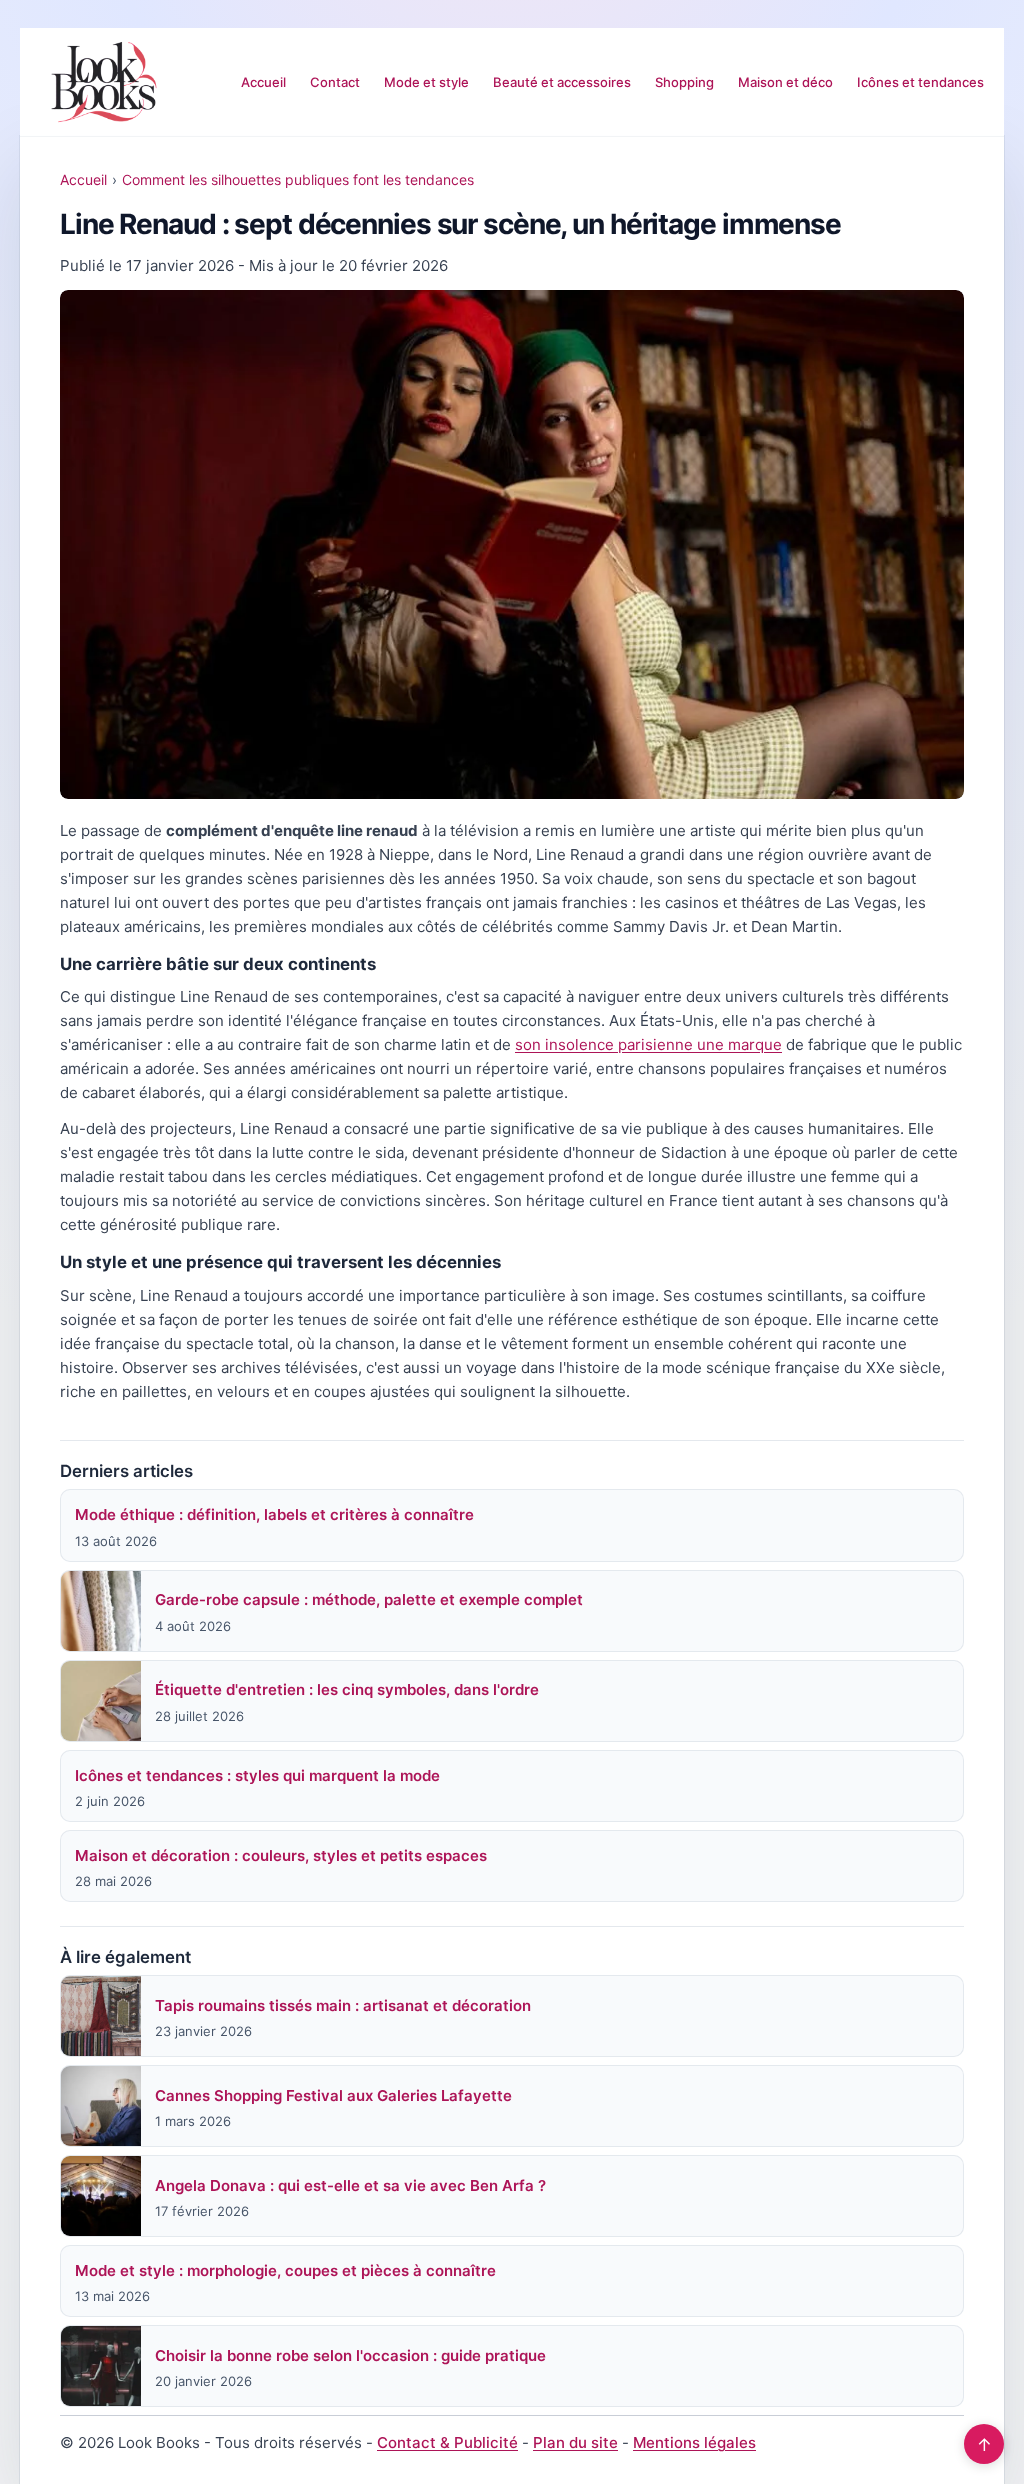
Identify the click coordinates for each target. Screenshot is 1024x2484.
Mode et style (426, 82)
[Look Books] (104, 82)
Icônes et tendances (920, 82)
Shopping (684, 82)
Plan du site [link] (575, 2442)
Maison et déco (785, 82)
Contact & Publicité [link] (447, 2442)
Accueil (263, 82)
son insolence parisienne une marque (648, 1044)
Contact (335, 82)
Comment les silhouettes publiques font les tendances (298, 179)
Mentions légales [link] (694, 2442)
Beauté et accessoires (562, 82)
